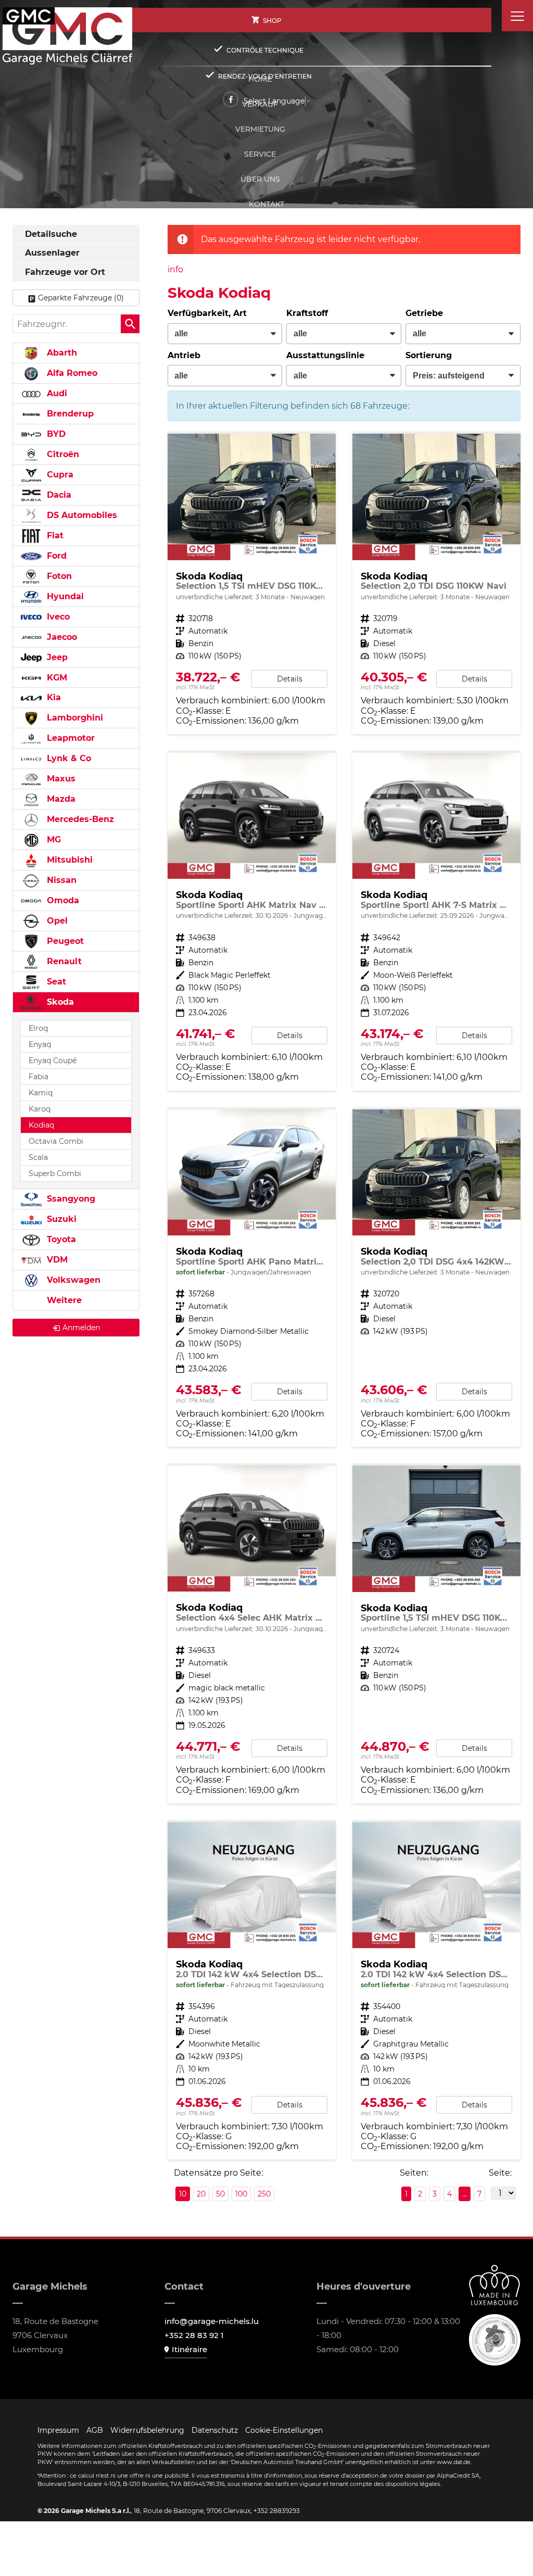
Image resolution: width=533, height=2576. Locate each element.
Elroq (38, 1028)
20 (201, 2194)
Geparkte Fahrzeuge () (81, 298)
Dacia (58, 495)
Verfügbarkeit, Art (207, 313)
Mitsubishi (68, 860)
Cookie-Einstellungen (284, 2430)
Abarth (61, 353)
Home (260, 79)
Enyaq (40, 1044)
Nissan (60, 880)
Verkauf (260, 104)
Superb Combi (55, 1173)
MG (53, 839)
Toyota (60, 1239)
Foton (58, 576)
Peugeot (64, 941)
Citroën (62, 454)
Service (260, 154)
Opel (56, 921)
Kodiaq (41, 1125)
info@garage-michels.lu (212, 2321)
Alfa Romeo (71, 373)
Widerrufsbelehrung (147, 2430)
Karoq (40, 1109)
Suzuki (60, 1219)
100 (241, 2194)
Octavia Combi (56, 1141)
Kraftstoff (307, 313)
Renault (63, 961)
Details (290, 679)
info (175, 269)
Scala (38, 1157)
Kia (53, 697)
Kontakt (266, 204)
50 (220, 2194)
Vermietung (260, 129)
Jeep (56, 657)
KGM (56, 678)
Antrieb (184, 355)
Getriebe (424, 313)
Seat (55, 982)
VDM (56, 1260)
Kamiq (41, 1093)
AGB (95, 2430)
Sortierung (429, 355)
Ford (55, 556)
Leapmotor (69, 738)
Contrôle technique (265, 50)
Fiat (54, 535)
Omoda (62, 900)
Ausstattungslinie (325, 355)
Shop (272, 21)
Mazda (60, 799)
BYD (55, 434)
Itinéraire (189, 2349)
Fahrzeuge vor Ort (65, 272)
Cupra (59, 475)
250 (264, 2194)
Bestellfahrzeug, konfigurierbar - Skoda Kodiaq (436, 1278)
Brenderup (69, 414)
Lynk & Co (68, 758)
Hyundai (64, 596)
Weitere (63, 1300)
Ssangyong (70, 1199)
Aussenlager (52, 253)
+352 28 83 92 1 (194, 2335)
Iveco (57, 617)
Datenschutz (215, 2430)
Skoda (59, 1002)
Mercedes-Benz (79, 819)
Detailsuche (51, 234)
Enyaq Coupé (53, 1060)
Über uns (260, 179)
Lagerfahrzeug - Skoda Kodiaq (252, 1991)
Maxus (60, 779)
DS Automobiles (81, 515)
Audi (56, 393)
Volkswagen (72, 1280)
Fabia (39, 1077)
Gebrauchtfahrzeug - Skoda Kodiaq (252, 922)
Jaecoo (61, 637)
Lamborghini (74, 718)
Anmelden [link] (81, 1328)
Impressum (58, 2430)
